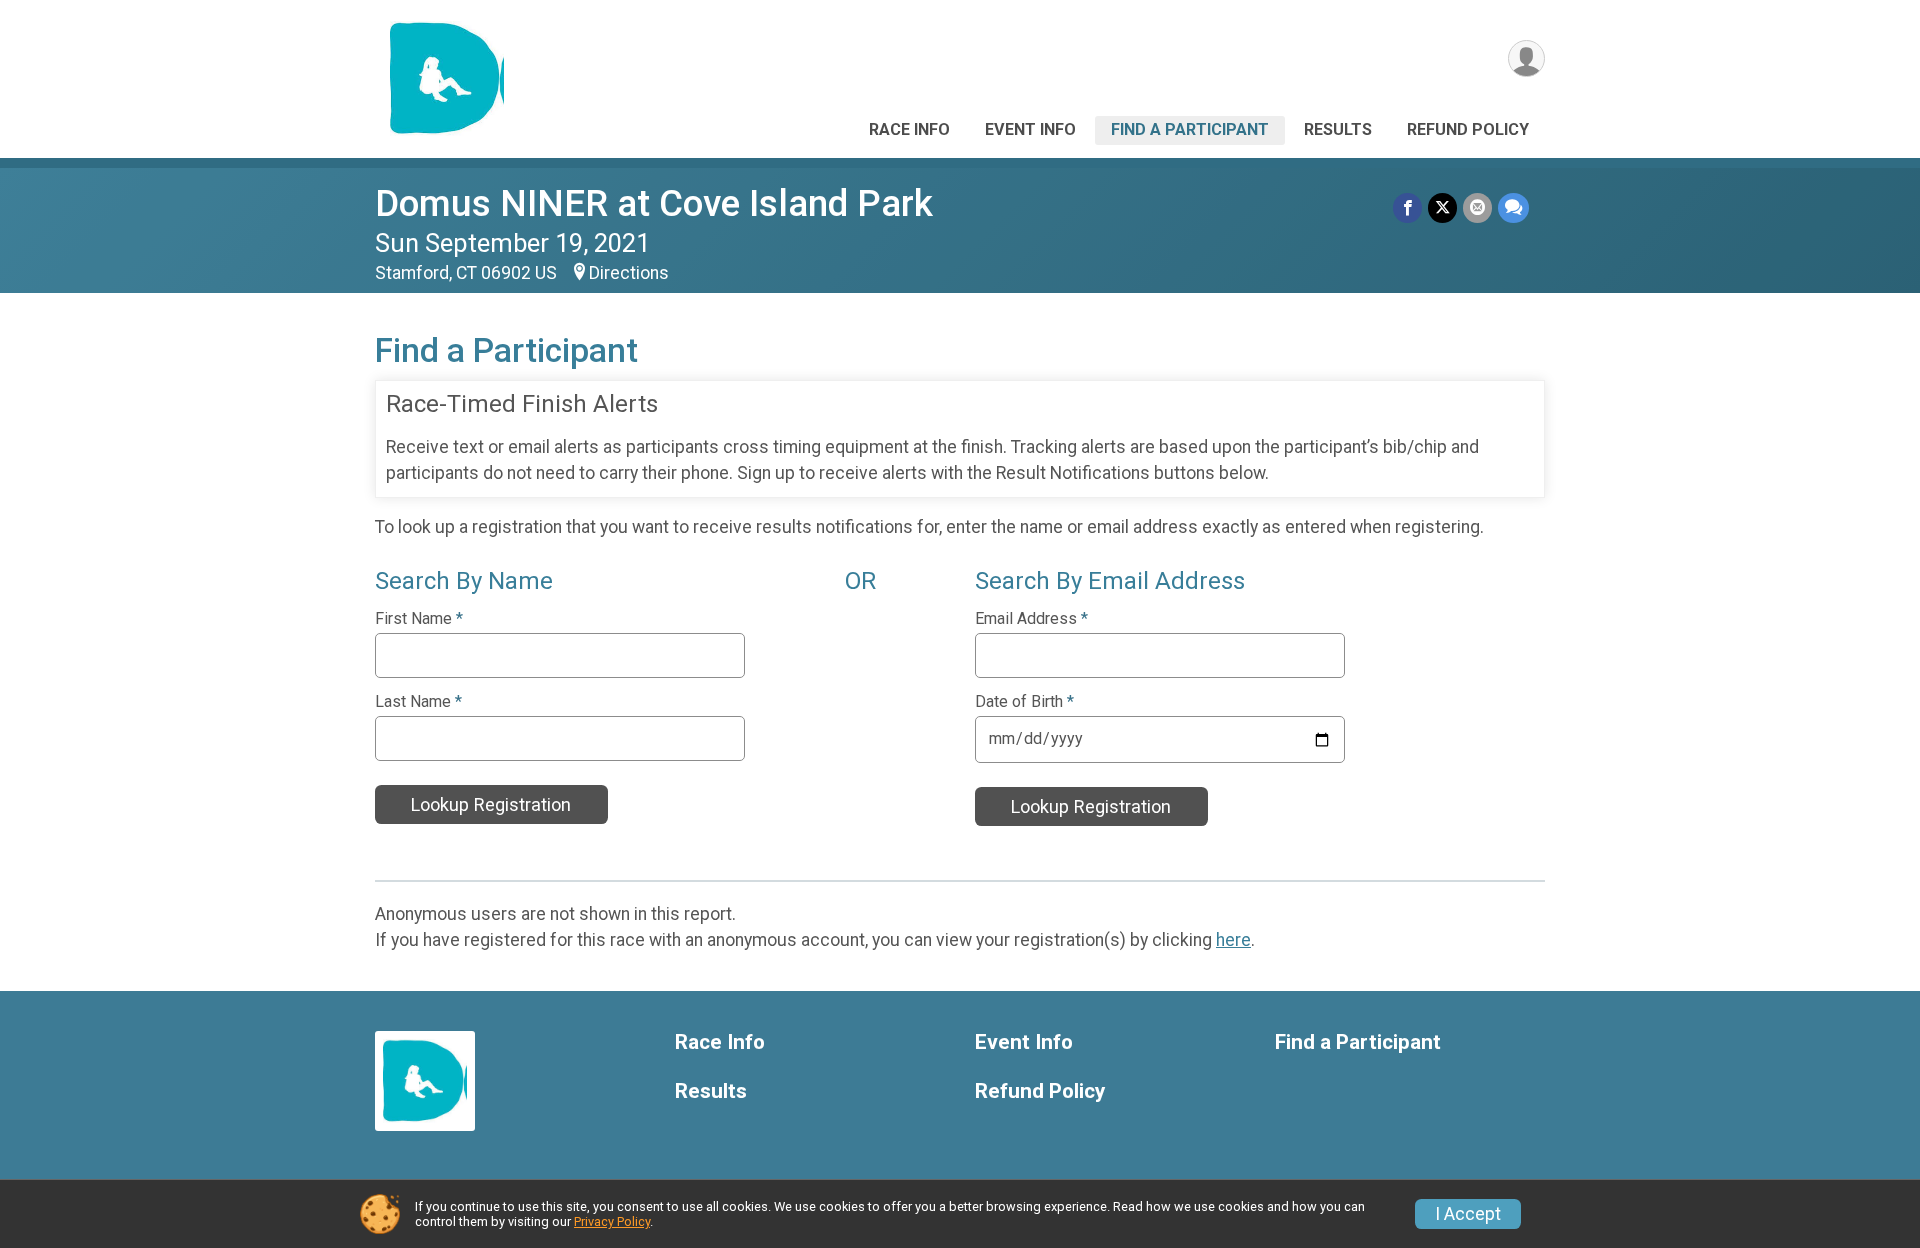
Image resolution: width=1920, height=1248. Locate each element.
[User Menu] (1526, 58)
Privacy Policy (612, 1221)
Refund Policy (1468, 129)
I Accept (1468, 1214)
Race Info (909, 129)
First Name (419, 619)
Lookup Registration (491, 804)
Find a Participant (1190, 129)
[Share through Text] (1513, 207)
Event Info (1030, 129)
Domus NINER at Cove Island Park (654, 203)
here (1233, 940)
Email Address (1031, 619)
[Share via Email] (1477, 207)
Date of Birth (1024, 702)
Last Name (418, 702)
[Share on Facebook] (1407, 207)
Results (1338, 129)
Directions (629, 273)
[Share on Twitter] (1442, 207)
